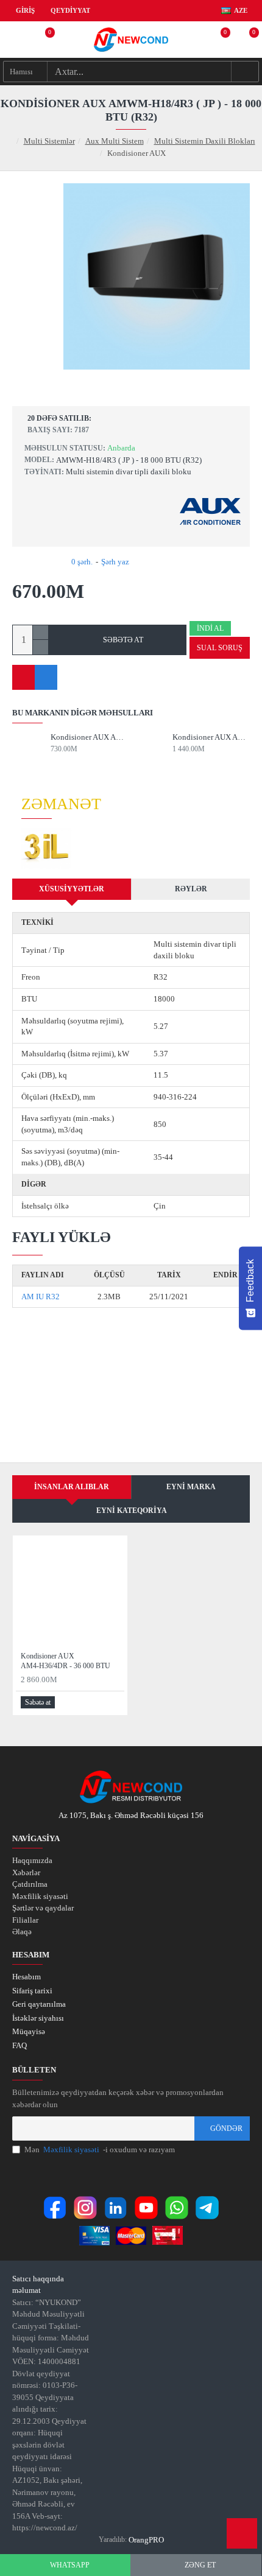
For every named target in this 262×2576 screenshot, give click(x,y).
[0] (43, 40)
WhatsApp (70, 2565)
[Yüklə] (225, 1297)
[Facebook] (55, 2208)
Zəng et (200, 2565)
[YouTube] (146, 2208)
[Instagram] (85, 2208)
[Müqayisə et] (46, 677)
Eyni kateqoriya (132, 1511)
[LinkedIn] (116, 2208)
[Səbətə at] (55, 760)
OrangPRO (146, 2540)
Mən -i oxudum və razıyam (100, 2150)
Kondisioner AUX (89, 737)
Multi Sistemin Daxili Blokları (205, 141)
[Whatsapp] (177, 2208)
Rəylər (191, 889)
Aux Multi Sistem (115, 141)
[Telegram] (207, 2208)
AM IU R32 (41, 1297)
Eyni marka (191, 1487)
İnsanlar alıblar (72, 1487)
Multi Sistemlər (49, 141)
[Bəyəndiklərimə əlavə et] (23, 677)
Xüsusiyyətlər (72, 889)
